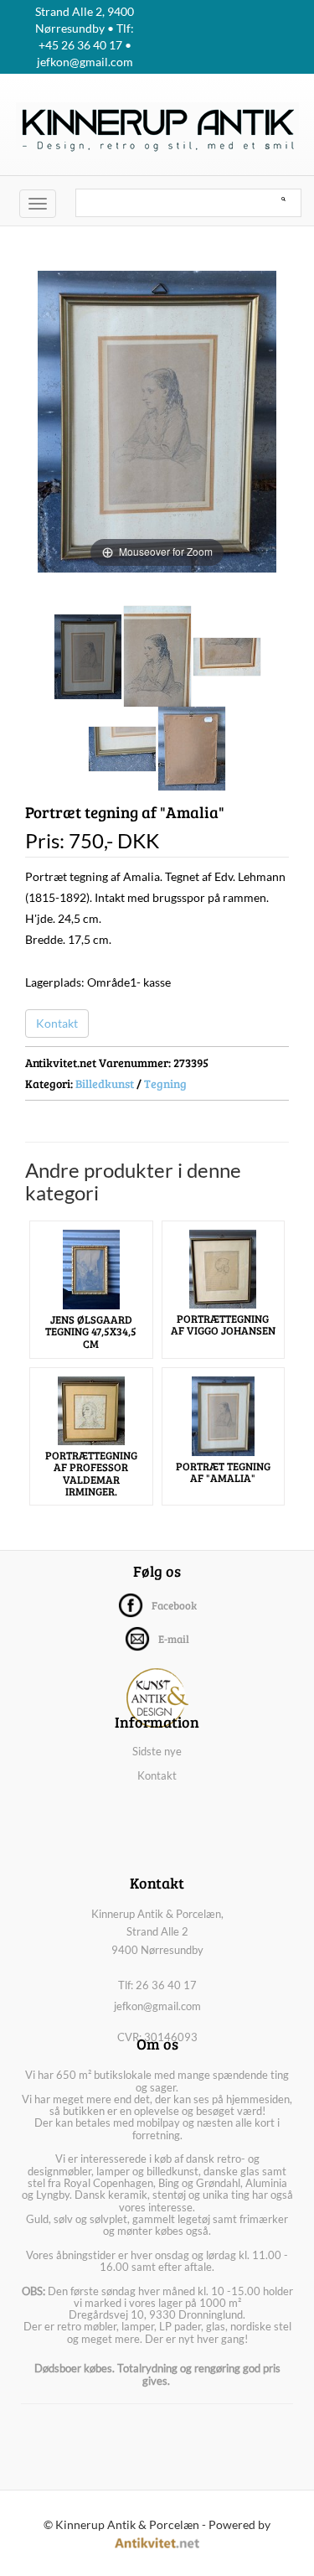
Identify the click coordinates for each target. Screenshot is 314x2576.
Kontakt (57, 1023)
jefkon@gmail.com (157, 2006)
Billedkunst (105, 1083)
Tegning (165, 1083)
